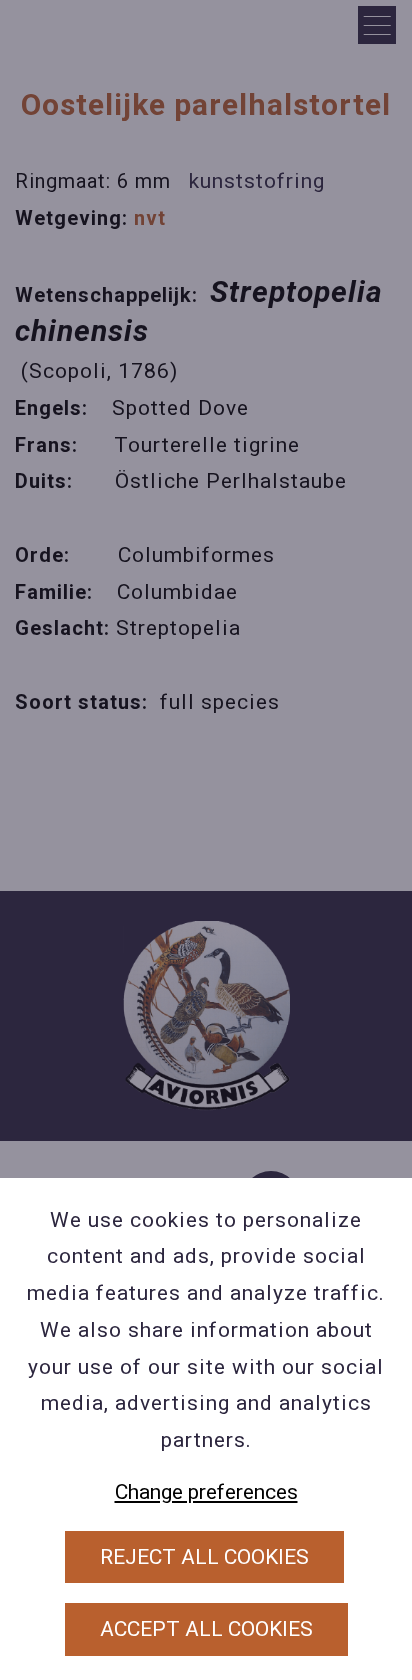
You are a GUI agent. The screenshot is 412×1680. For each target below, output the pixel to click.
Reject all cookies (204, 1557)
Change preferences (206, 1492)
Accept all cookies (206, 1629)
